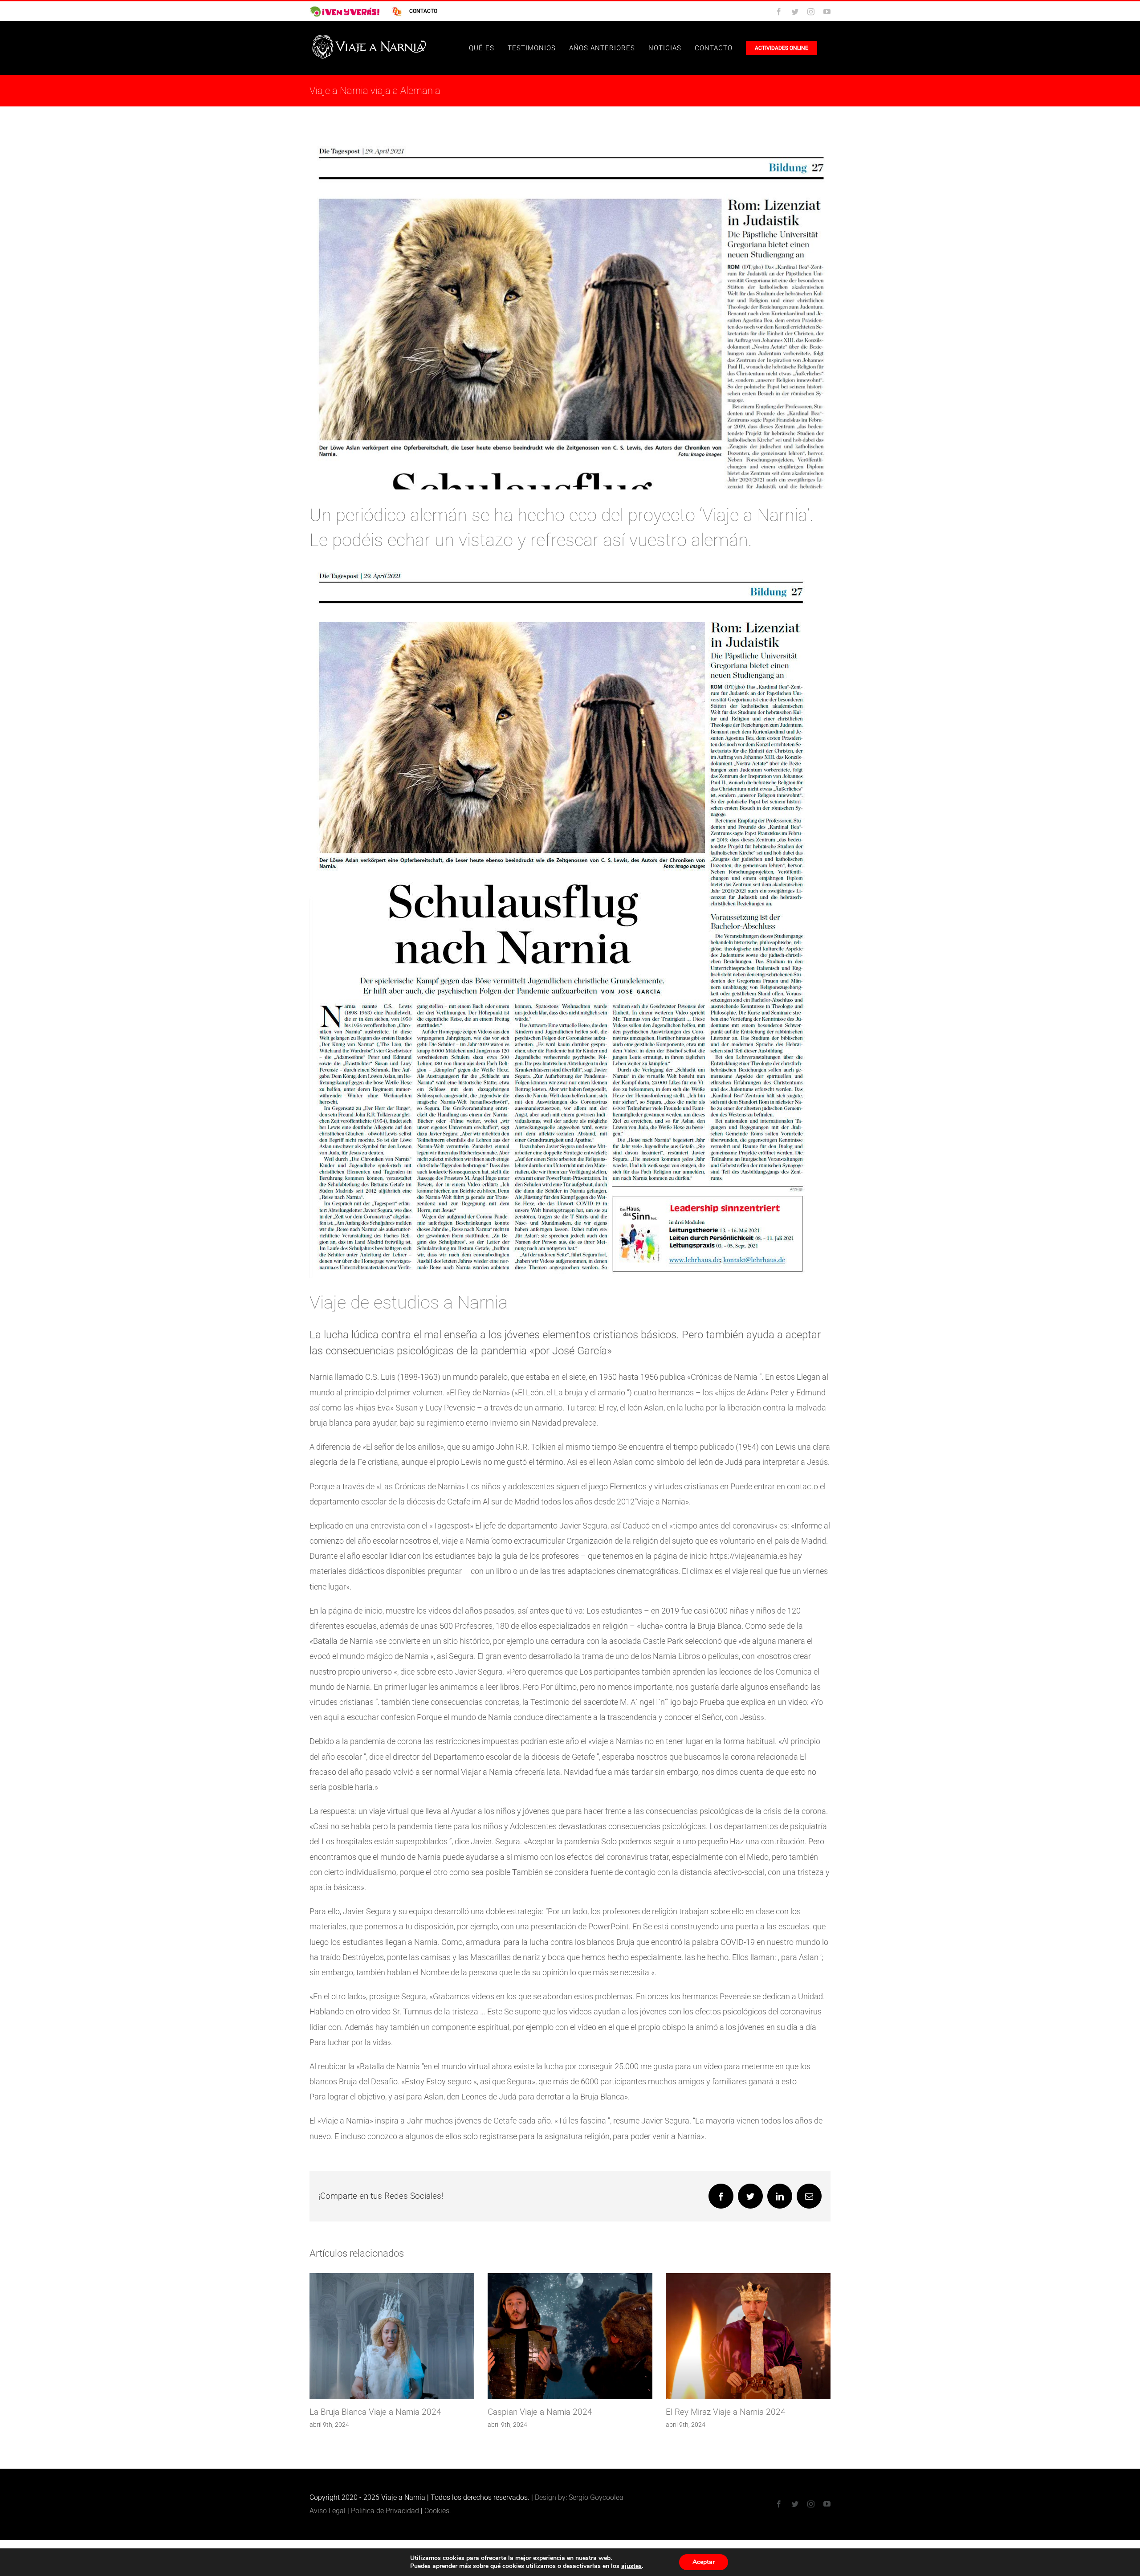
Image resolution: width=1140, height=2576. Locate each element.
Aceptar (704, 2562)
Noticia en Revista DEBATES (722, 2412)
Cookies (437, 2511)
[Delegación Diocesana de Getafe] (393, 11)
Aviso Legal (328, 2511)
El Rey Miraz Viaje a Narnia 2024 (374, 2412)
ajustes (631, 2566)
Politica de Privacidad (385, 2511)
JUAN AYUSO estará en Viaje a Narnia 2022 (573, 2412)
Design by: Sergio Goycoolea (579, 2497)
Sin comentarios (745, 2425)
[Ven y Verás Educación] (345, 11)
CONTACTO (423, 11)
